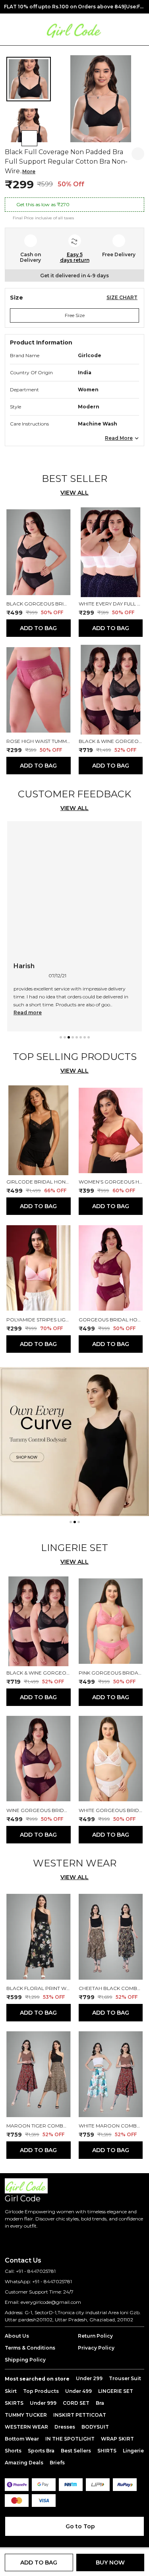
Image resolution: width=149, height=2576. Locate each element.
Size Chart (122, 297)
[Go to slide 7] (85, 1037)
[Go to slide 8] (89, 1037)
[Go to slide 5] (77, 1037)
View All (74, 493)
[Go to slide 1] (61, 1037)
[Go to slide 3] (69, 1037)
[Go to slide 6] (81, 1037)
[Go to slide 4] (73, 1037)
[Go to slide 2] (65, 1037)
